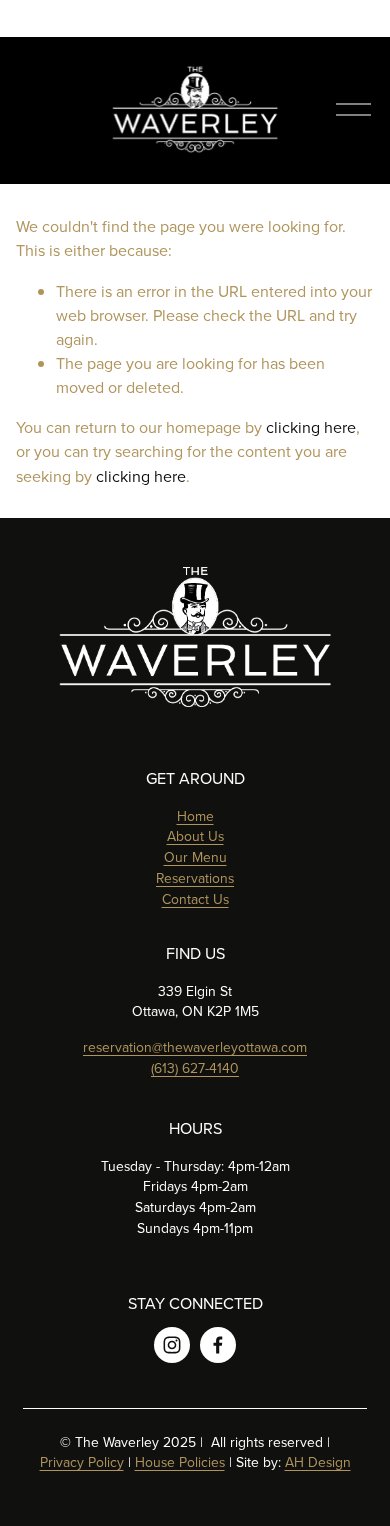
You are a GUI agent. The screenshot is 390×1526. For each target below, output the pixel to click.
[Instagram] (172, 1345)
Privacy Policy (82, 1462)
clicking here (311, 427)
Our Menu (195, 857)
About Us (195, 836)
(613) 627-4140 (195, 1068)
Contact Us (195, 899)
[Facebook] (218, 1345)
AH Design (318, 1462)
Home (195, 816)
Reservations (195, 878)
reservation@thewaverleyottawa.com (195, 1047)
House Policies (180, 1462)
